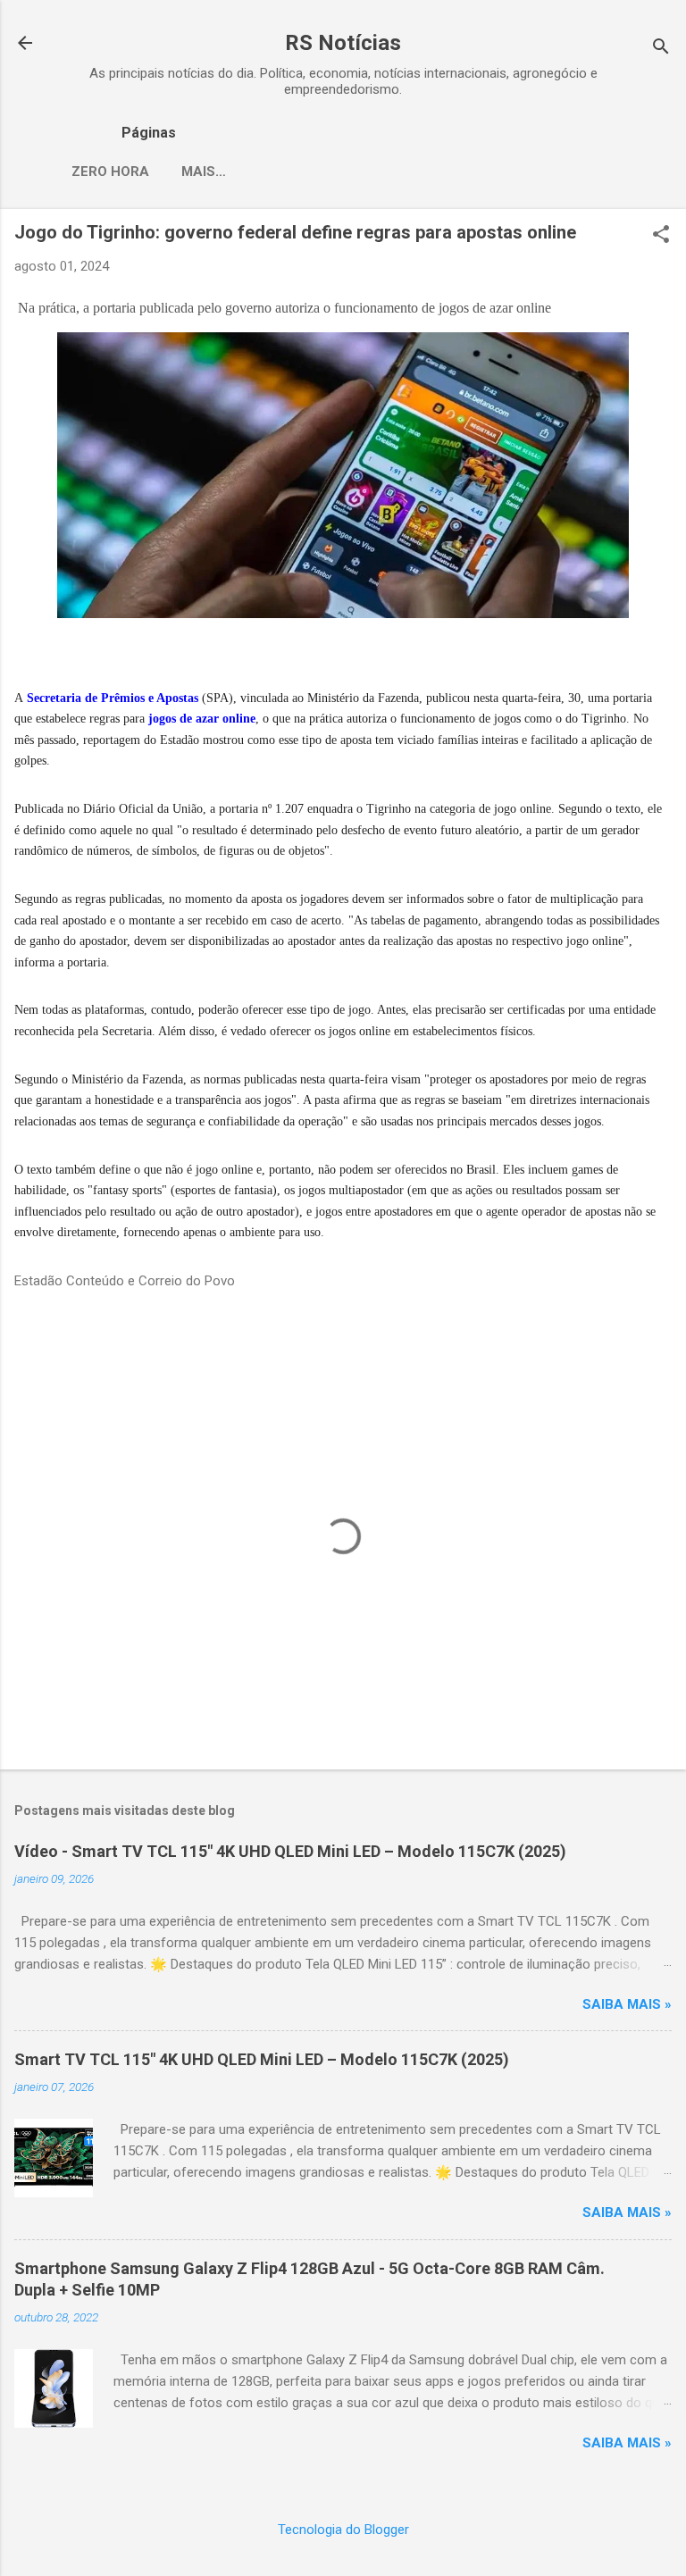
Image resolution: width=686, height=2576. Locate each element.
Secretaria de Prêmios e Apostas (113, 698)
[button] (661, 236)
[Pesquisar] (661, 49)
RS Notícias (343, 43)
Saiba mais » (627, 2004)
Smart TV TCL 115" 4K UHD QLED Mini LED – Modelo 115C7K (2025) (262, 2059)
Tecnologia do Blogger (343, 2530)
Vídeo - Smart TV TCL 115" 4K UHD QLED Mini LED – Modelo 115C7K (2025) (290, 1851)
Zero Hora (110, 171)
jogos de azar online (202, 719)
